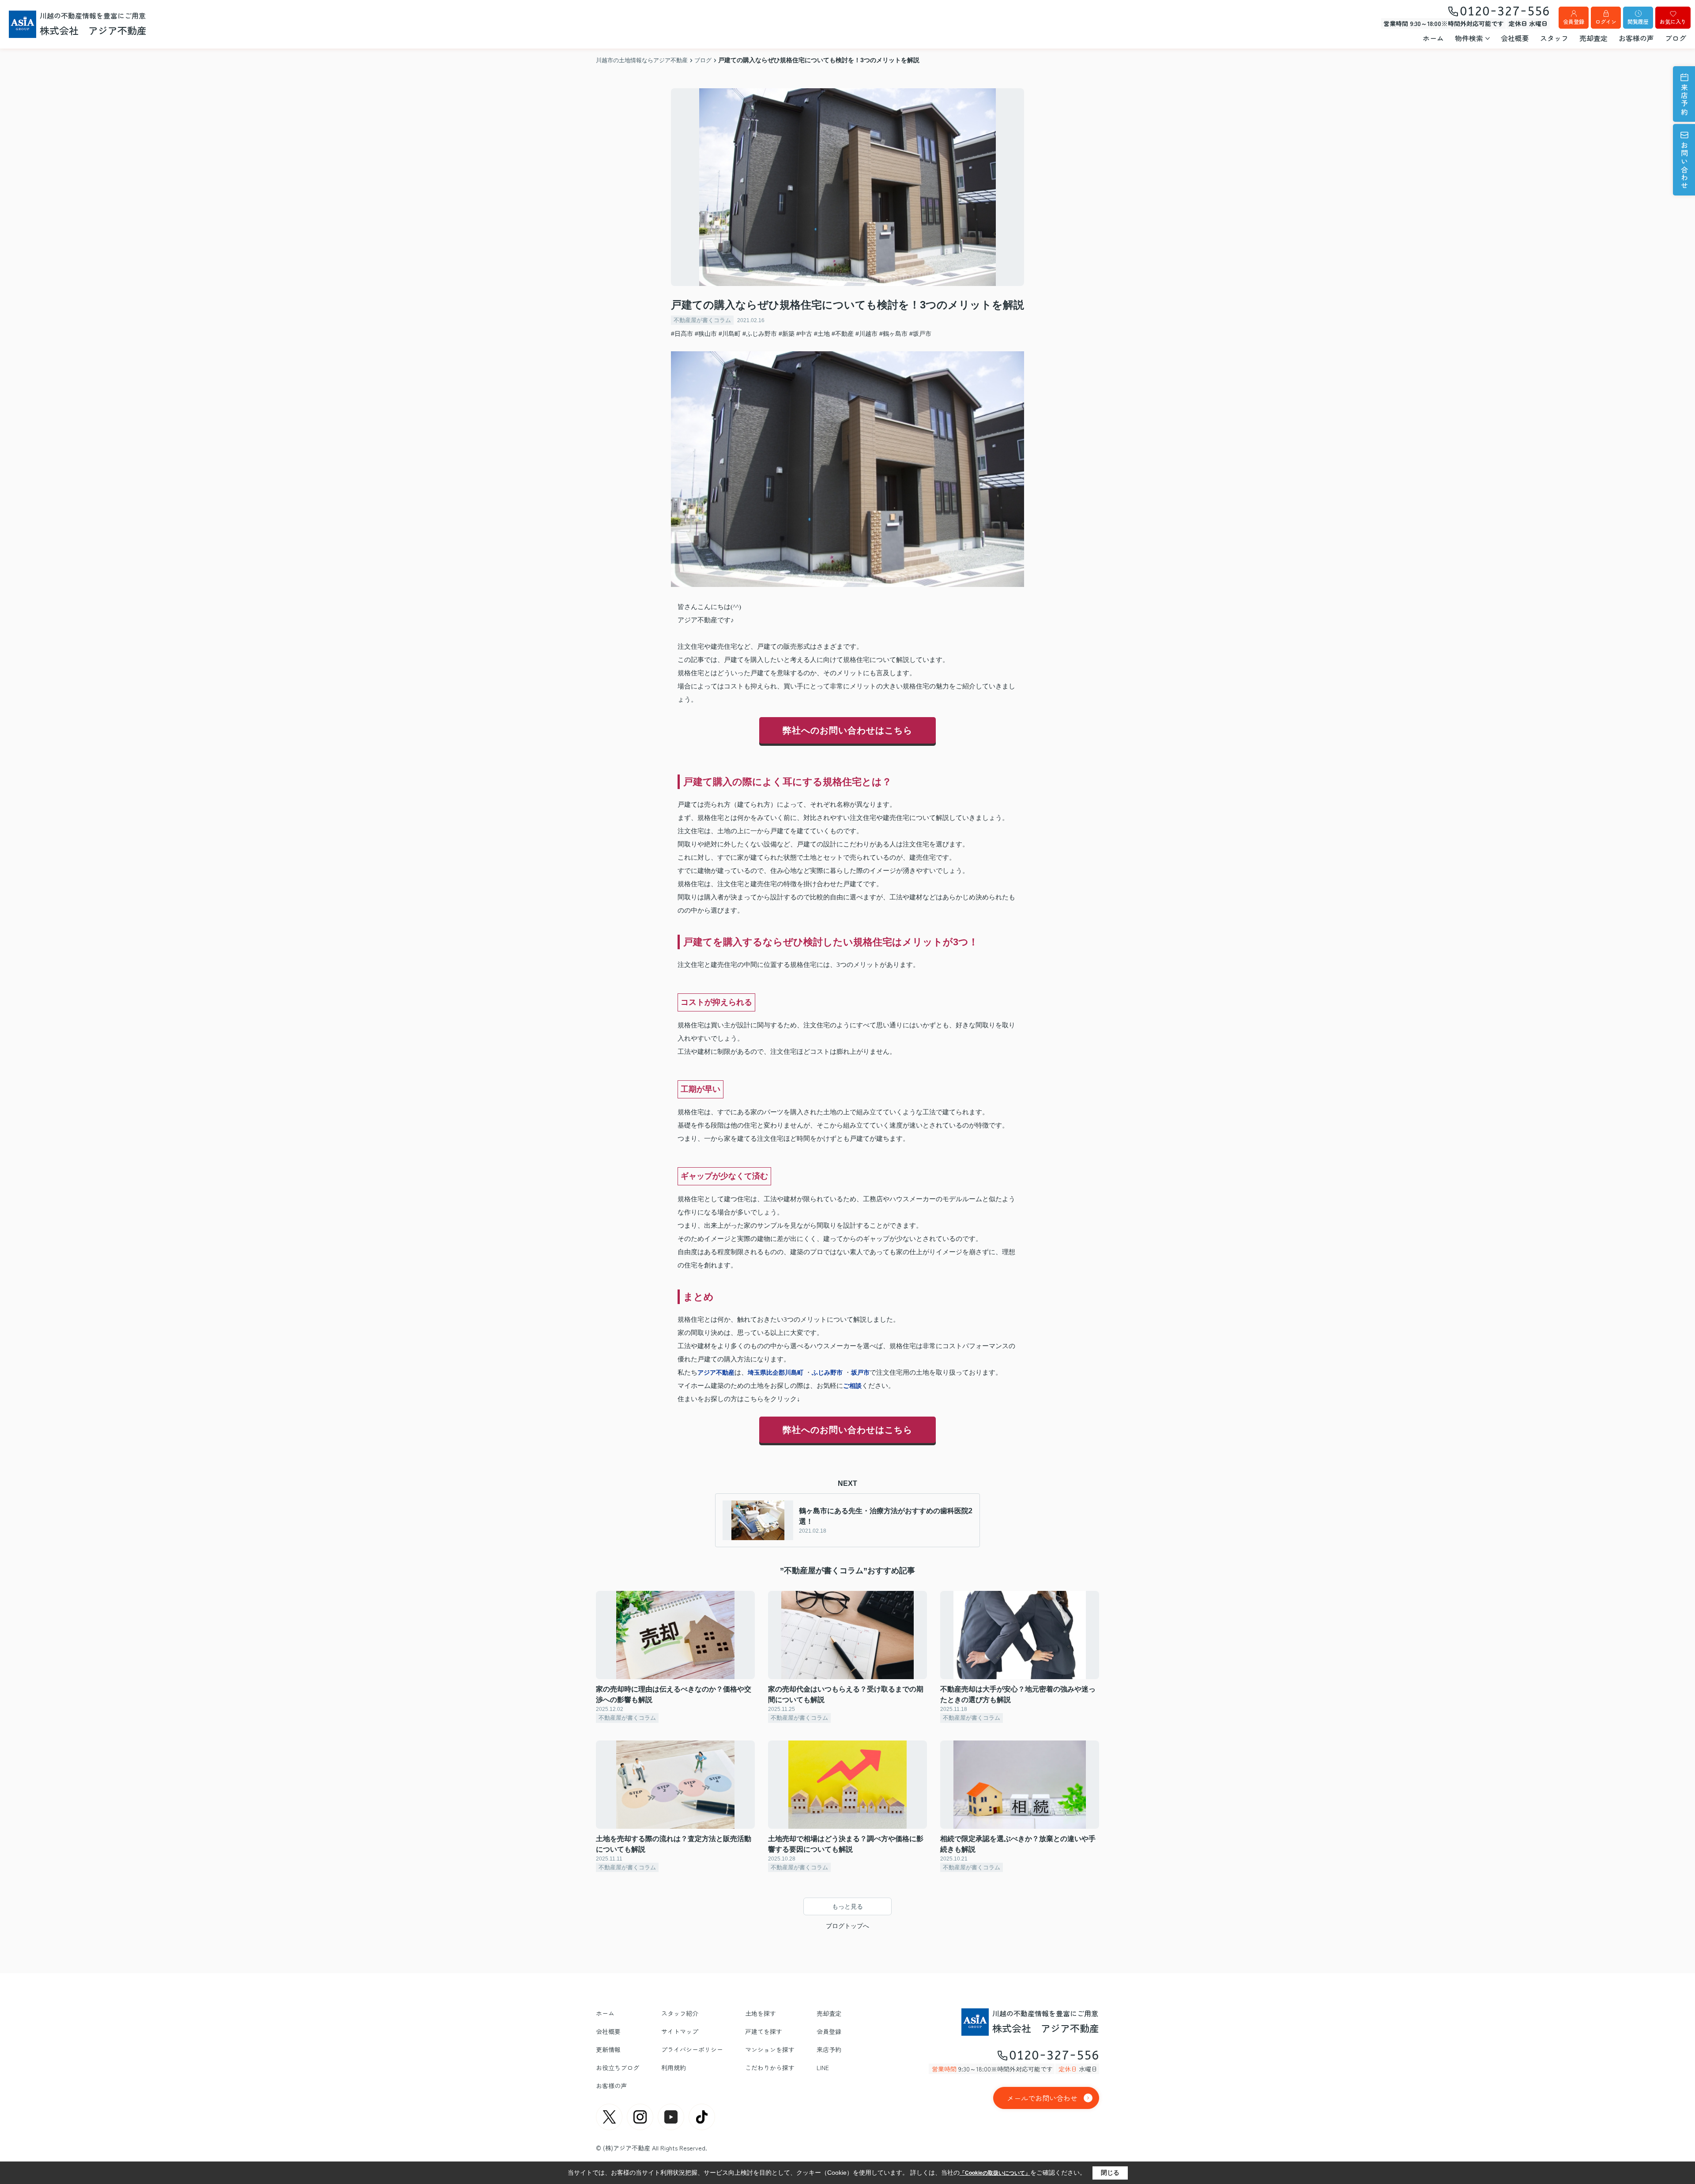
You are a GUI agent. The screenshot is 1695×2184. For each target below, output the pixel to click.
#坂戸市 (920, 334)
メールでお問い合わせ (1042, 2098)
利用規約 (674, 2067)
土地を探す (761, 2013)
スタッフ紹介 (680, 2013)
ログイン (1606, 21)
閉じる (1110, 2173)
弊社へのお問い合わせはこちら (847, 730)
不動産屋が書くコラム (702, 320)
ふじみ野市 (827, 1372)
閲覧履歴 (1638, 21)
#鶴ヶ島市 (893, 334)
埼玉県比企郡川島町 (776, 1372)
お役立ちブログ (618, 2067)
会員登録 (1574, 21)
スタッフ (1554, 38)
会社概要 (1515, 38)
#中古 (804, 334)
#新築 (787, 334)
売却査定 (1593, 38)
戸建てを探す (764, 2031)
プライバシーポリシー (692, 2049)
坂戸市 (860, 1372)
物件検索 (1469, 38)
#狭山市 (706, 334)
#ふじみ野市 (760, 334)
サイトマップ (680, 2031)
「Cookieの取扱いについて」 (995, 2173)
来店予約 (1684, 100)
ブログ (1676, 38)
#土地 (822, 334)
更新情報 (608, 2049)
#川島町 (730, 334)
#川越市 (866, 334)
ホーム (1433, 38)
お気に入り (1673, 21)
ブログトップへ (847, 1926)
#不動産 (843, 334)
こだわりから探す (770, 2067)
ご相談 (852, 1386)
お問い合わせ (1684, 166)
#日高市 (682, 334)
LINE (823, 2067)
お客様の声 (1636, 38)
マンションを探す (770, 2049)
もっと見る (847, 1906)
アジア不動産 (716, 1372)
